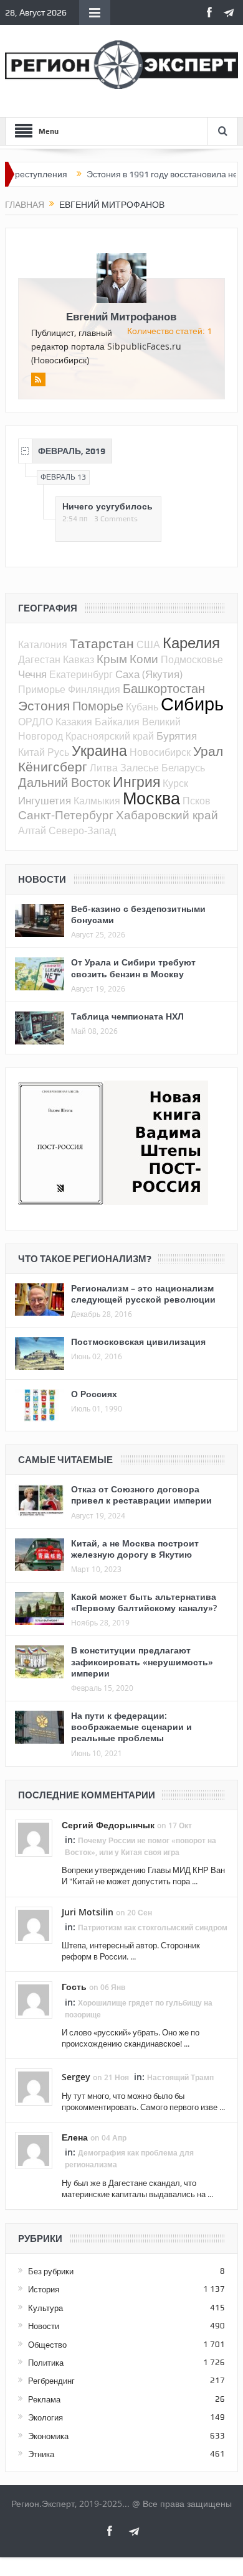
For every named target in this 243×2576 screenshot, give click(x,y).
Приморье (42, 689)
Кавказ (79, 659)
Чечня (32, 674)
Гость (74, 1987)
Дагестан (39, 659)
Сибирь (192, 704)
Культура (45, 2308)
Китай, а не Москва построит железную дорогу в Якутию (135, 1549)
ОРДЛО (36, 722)
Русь (58, 752)
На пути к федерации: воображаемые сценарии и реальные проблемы (131, 1727)
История (44, 2289)
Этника (41, 2454)
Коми (144, 658)
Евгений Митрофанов (121, 316)
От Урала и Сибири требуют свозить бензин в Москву (133, 968)
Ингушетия (45, 800)
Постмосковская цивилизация (138, 1341)
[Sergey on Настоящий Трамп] (34, 2086)
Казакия (74, 722)
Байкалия (117, 722)
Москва (151, 798)
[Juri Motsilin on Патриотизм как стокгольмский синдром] (34, 1924)
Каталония (43, 644)
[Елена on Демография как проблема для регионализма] (34, 2150)
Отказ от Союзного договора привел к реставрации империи (141, 1495)
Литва (104, 768)
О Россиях (94, 1394)
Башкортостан (164, 688)
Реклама (44, 2399)
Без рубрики (51, 2271)
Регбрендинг (51, 2381)
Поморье (98, 706)
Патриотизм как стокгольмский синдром (153, 1927)
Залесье (140, 768)
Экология (45, 2417)
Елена (75, 2137)
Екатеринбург (81, 674)
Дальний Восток (64, 782)
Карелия (191, 643)
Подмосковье (192, 659)
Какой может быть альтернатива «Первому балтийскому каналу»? (144, 1602)
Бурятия (177, 736)
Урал (208, 751)
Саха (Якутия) (149, 674)
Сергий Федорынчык (108, 1825)
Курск (175, 783)
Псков (197, 801)
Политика (46, 2363)
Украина (99, 751)
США (148, 644)
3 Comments (116, 519)
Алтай (32, 830)
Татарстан (102, 643)
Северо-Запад (82, 830)
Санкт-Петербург (66, 815)
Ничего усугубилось (107, 506)
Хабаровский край (167, 815)
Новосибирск (160, 752)
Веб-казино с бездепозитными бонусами (138, 914)
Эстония (44, 705)
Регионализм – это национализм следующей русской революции (143, 1294)
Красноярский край (110, 736)
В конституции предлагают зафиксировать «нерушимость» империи (142, 1661)
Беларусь (183, 768)
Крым (112, 658)
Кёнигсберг (53, 766)
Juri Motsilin (88, 1912)
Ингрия (136, 782)
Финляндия (94, 689)
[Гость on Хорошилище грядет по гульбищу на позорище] (34, 1999)
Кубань (142, 707)
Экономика (48, 2436)
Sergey (76, 2077)
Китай (31, 752)
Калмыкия (97, 801)
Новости (44, 2326)
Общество (47, 2345)
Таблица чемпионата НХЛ (127, 1016)
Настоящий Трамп (180, 2077)
